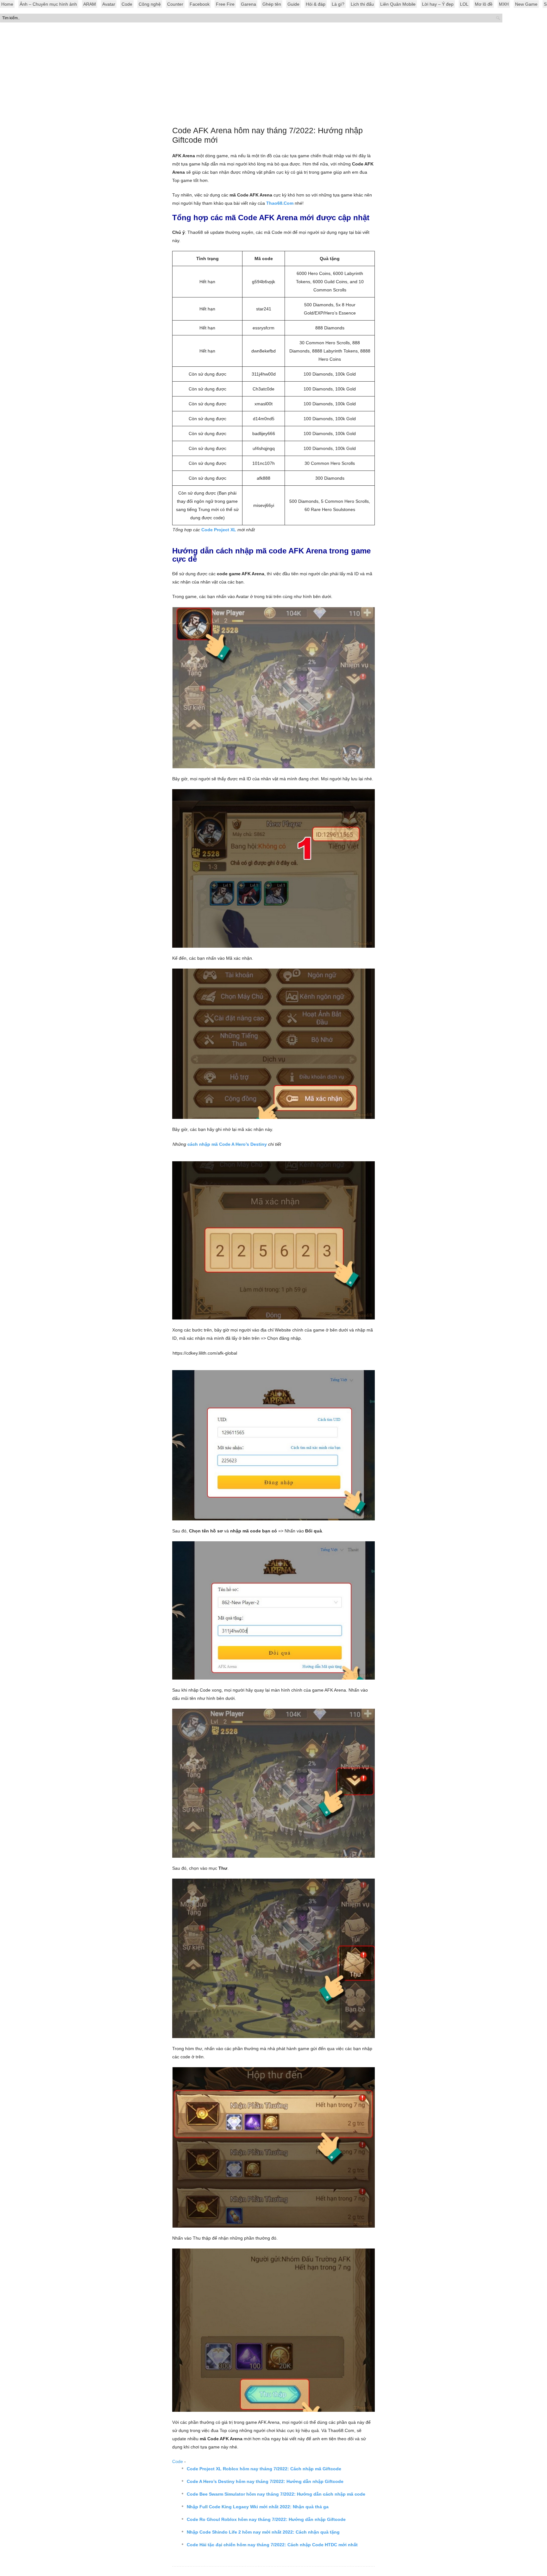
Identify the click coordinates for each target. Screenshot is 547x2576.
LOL (464, 4)
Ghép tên (272, 4)
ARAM (90, 4)
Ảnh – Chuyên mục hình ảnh (48, 4)
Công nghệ (150, 4)
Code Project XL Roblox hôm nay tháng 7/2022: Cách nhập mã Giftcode (264, 2469)
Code (127, 4)
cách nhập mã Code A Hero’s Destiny (227, 1144)
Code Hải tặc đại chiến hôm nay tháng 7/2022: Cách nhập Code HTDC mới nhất (272, 2545)
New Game (526, 4)
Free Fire (225, 4)
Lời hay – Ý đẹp (438, 4)
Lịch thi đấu (362, 4)
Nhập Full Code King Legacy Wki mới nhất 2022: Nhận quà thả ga (258, 2507)
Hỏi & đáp (316, 4)
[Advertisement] (273, 76)
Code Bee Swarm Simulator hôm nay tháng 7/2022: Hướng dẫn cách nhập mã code (276, 2494)
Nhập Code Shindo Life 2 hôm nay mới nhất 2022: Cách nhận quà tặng (263, 2532)
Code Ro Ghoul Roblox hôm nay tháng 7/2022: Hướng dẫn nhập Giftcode (266, 2519)
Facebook (200, 4)
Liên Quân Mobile (398, 4)
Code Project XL (219, 530)
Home (7, 4)
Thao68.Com (280, 203)
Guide (293, 4)
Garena (248, 4)
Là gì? (338, 4)
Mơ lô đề (484, 4)
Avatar (109, 4)
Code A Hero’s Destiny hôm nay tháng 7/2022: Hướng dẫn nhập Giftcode (265, 2481)
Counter (175, 4)
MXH (504, 4)
